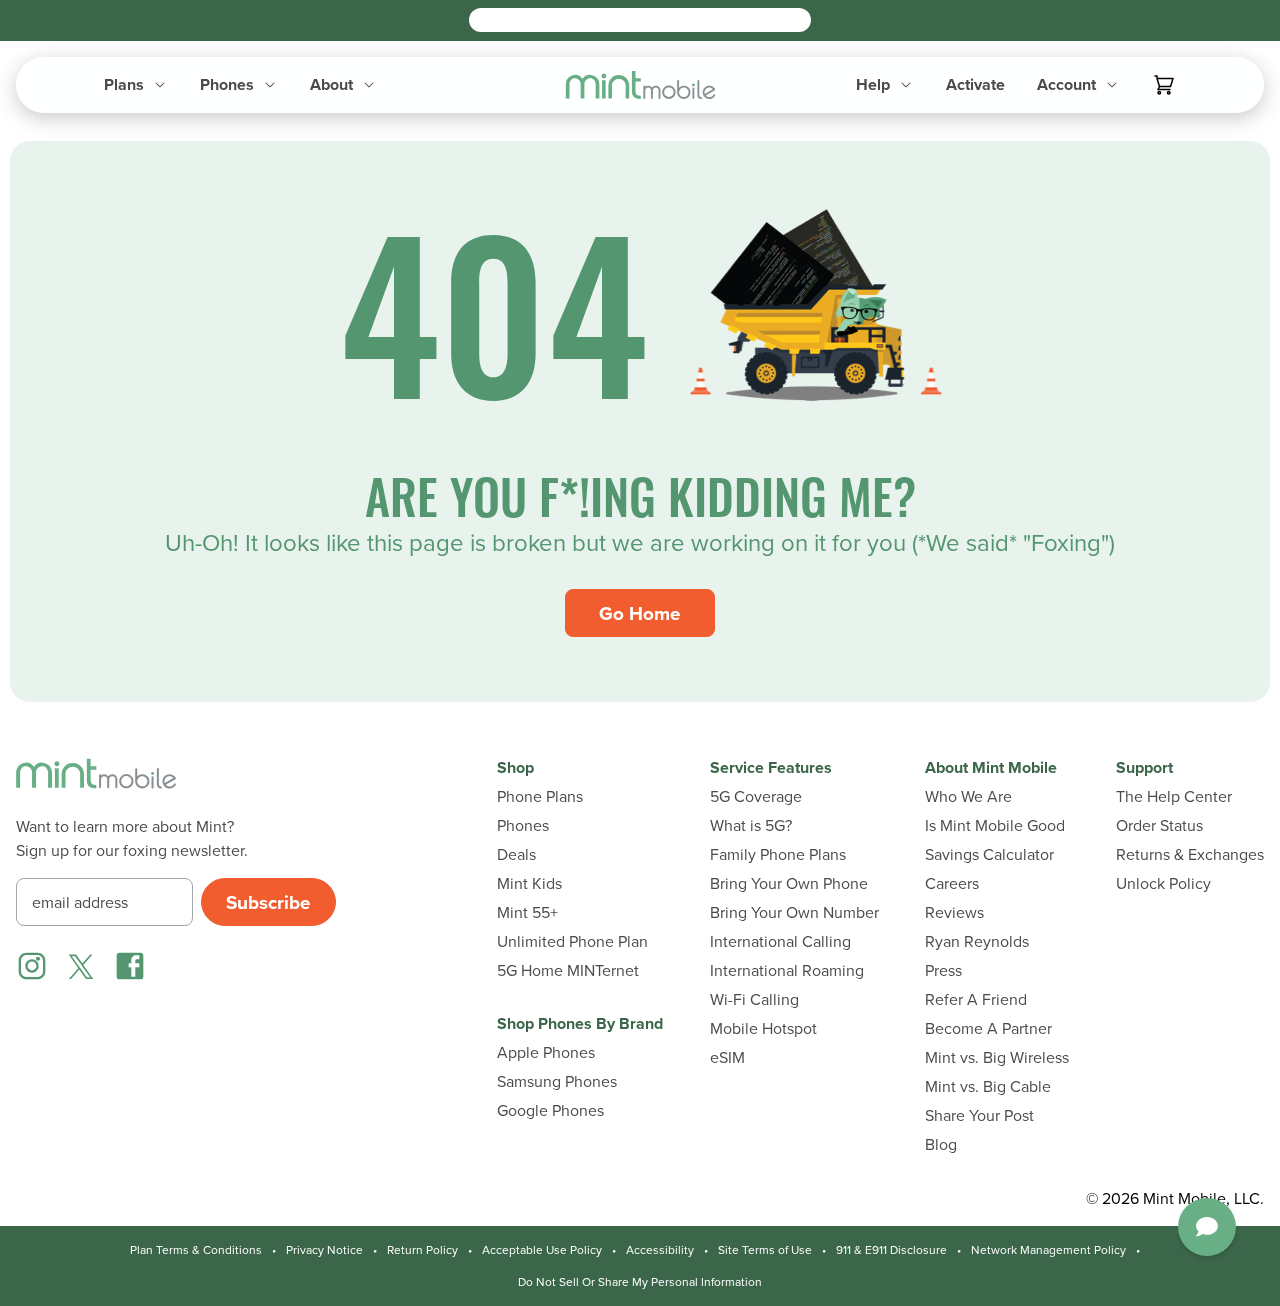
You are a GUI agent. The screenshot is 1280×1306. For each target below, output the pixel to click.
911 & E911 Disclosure (891, 1250)
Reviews (954, 912)
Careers (952, 883)
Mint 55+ (527, 912)
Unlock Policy (1163, 883)
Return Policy (422, 1250)
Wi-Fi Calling (754, 999)
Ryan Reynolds (977, 941)
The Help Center (1174, 796)
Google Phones (550, 1110)
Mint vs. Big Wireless (997, 1057)
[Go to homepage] (640, 84)
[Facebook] (130, 966)
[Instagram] (32, 966)
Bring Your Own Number (794, 912)
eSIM (727, 1057)
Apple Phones (546, 1052)
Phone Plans (540, 796)
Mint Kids (529, 883)
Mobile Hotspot (763, 1028)
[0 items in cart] (1164, 85)
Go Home (640, 613)
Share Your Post (979, 1115)
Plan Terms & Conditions (196, 1250)
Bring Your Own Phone (789, 883)
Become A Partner (988, 1028)
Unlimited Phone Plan (572, 941)
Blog (941, 1144)
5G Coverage (756, 796)
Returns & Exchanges (1190, 854)
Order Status (1159, 825)
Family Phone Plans (778, 854)
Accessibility (660, 1250)
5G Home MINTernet (568, 970)
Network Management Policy (1048, 1250)
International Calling (780, 941)
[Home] (96, 786)
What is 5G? (751, 825)
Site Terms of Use (765, 1250)
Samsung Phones (557, 1081)
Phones (523, 825)
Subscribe (268, 902)
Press (943, 970)
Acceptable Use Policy (542, 1250)
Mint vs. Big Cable (988, 1086)
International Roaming (787, 970)
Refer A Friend (976, 999)
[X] (81, 966)
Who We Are (968, 796)
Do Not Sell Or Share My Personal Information (640, 1282)
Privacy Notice (324, 1250)
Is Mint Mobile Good (995, 825)
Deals (516, 854)
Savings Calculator (989, 854)
